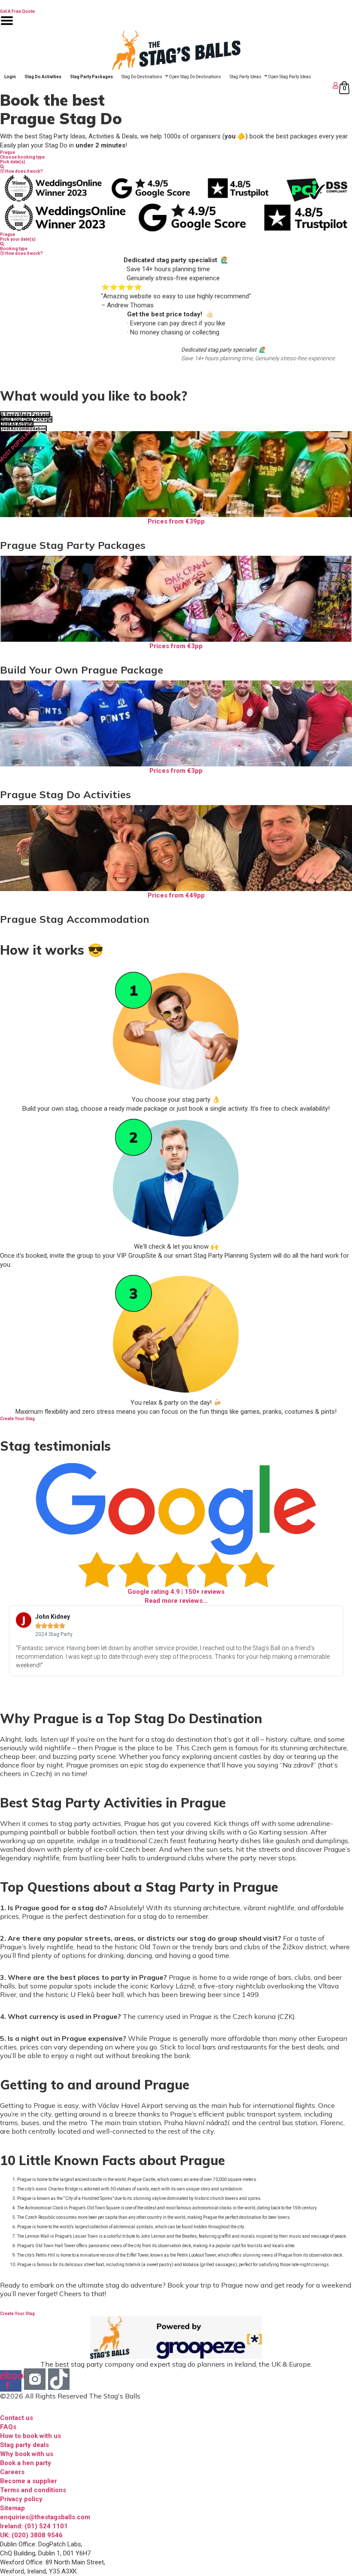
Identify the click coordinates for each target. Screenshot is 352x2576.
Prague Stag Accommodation (75, 919)
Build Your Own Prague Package (82, 670)
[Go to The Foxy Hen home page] (176, 50)
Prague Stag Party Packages (73, 545)
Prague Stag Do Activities (65, 794)
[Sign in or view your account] (170, 85)
